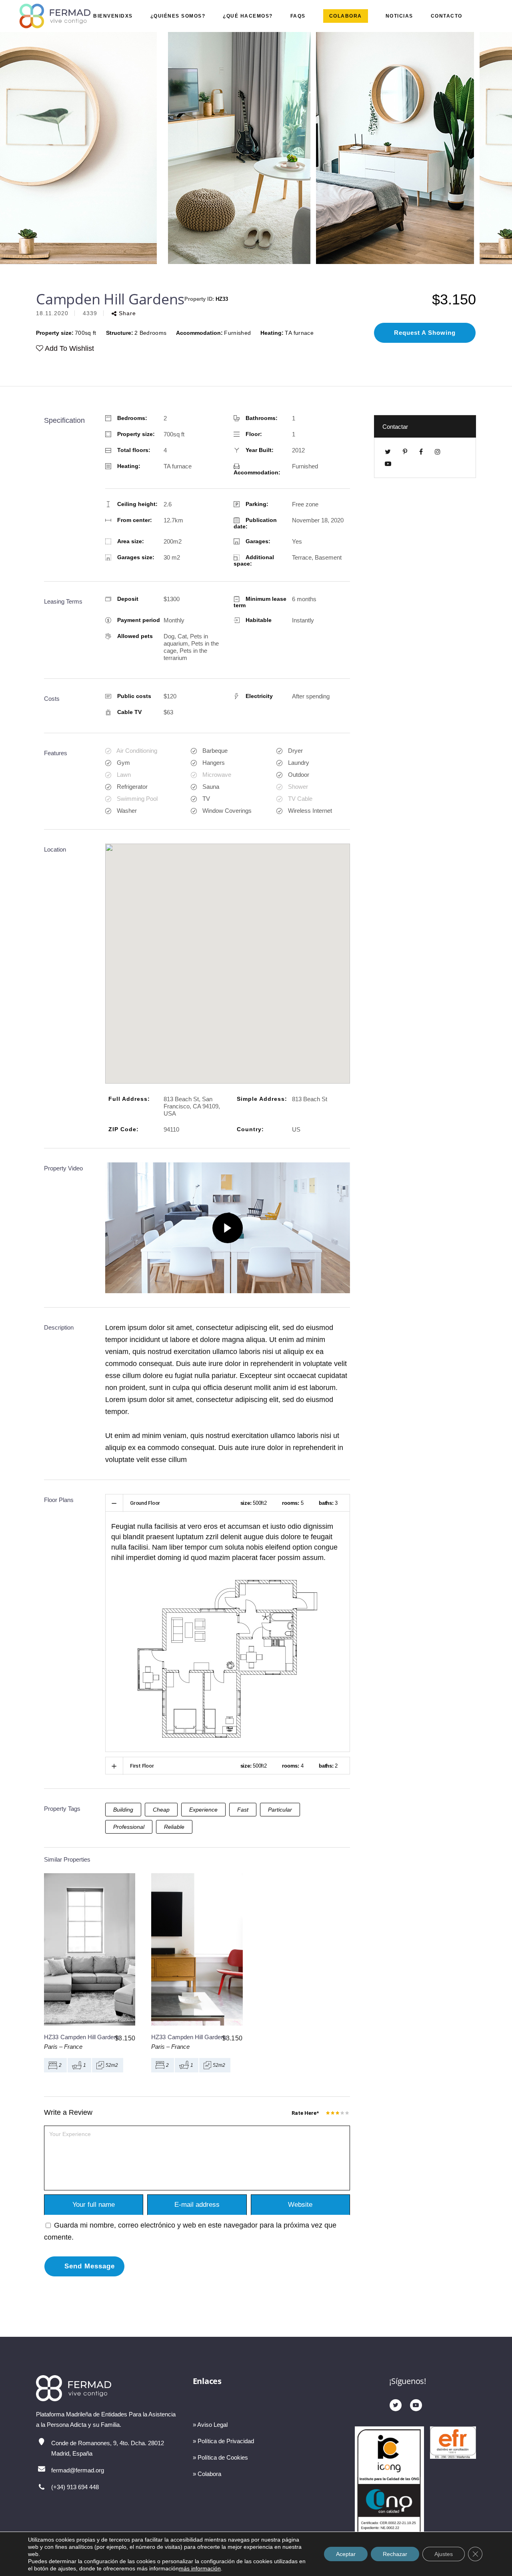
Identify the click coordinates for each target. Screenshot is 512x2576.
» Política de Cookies (220, 2457)
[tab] (228, 1503)
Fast (243, 1810)
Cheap (161, 1810)
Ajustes (444, 2554)
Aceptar (346, 2554)
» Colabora (207, 2474)
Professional (129, 1827)
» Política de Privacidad (223, 2441)
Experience (203, 1810)
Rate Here (305, 2113)
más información (200, 2568)
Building (123, 1810)
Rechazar (395, 2554)
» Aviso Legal (210, 2425)
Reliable (174, 1827)
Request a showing (425, 333)
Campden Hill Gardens (90, 2037)
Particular (280, 1810)
